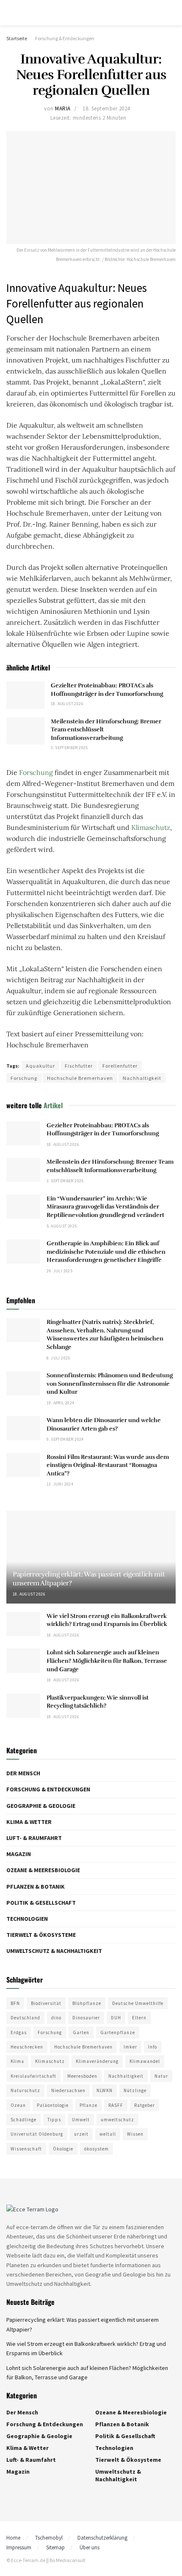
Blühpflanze (87, 2003)
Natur (161, 2076)
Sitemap (55, 2547)
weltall (108, 2134)
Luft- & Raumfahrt (34, 1838)
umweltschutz (117, 2120)
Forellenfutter (120, 1066)
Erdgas (19, 2032)
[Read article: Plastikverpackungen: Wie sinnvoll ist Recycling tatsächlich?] (23, 1706)
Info (153, 2047)
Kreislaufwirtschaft (33, 2076)
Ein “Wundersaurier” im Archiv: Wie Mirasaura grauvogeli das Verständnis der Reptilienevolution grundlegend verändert (105, 1207)
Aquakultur (40, 1066)
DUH (116, 2018)
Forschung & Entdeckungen (65, 38)
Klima (17, 2061)
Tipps (54, 2120)
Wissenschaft (26, 2149)
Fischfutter (79, 1066)
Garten (81, 2032)
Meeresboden (82, 2076)
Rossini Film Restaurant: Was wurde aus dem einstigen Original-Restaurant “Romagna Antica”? (108, 1465)
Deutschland (25, 2018)
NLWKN (105, 2090)
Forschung (36, 772)
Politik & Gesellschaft (41, 1903)
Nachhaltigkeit (142, 1078)
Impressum (19, 2547)
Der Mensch (23, 1773)
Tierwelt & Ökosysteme (41, 1935)
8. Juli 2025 (58, 1358)
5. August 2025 (62, 1226)
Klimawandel (145, 2061)
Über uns (90, 2547)
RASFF (116, 2105)
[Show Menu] (10, 13)
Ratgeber (145, 2105)
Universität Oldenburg (37, 2134)
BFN (15, 2003)
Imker (130, 2047)
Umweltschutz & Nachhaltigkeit (54, 1951)
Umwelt (81, 2120)
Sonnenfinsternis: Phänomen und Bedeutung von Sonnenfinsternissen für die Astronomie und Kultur (110, 1384)
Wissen (135, 2134)
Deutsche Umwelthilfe (138, 2003)
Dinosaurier (86, 2018)
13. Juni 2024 (60, 1484)
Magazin (19, 1854)
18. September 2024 (106, 108)
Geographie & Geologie (41, 1806)
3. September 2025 (69, 748)
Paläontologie (53, 2105)
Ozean (18, 2105)
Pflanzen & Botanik (36, 1887)
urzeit (81, 2134)
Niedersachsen (68, 2090)
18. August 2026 (67, 704)
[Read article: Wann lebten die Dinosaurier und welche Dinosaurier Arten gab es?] (23, 1428)
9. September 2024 (65, 1439)
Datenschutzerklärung (102, 2538)
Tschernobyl (49, 2538)
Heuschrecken (27, 2047)
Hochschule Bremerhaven (80, 1078)
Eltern (139, 2018)
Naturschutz (25, 2090)
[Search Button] (172, 13)
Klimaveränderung (97, 2061)
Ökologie (63, 2149)
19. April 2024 (61, 1403)
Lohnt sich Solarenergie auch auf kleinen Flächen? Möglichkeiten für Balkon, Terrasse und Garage (107, 1661)
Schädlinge (23, 2120)
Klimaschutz (151, 827)
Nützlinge (135, 2090)
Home (13, 2538)
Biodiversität (46, 2003)
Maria (63, 108)
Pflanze (88, 2105)
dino (56, 2018)
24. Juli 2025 (59, 1271)
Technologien (27, 1919)
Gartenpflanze (118, 2032)
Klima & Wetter (29, 1822)
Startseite (17, 38)
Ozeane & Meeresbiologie (43, 1870)
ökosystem (97, 2149)
